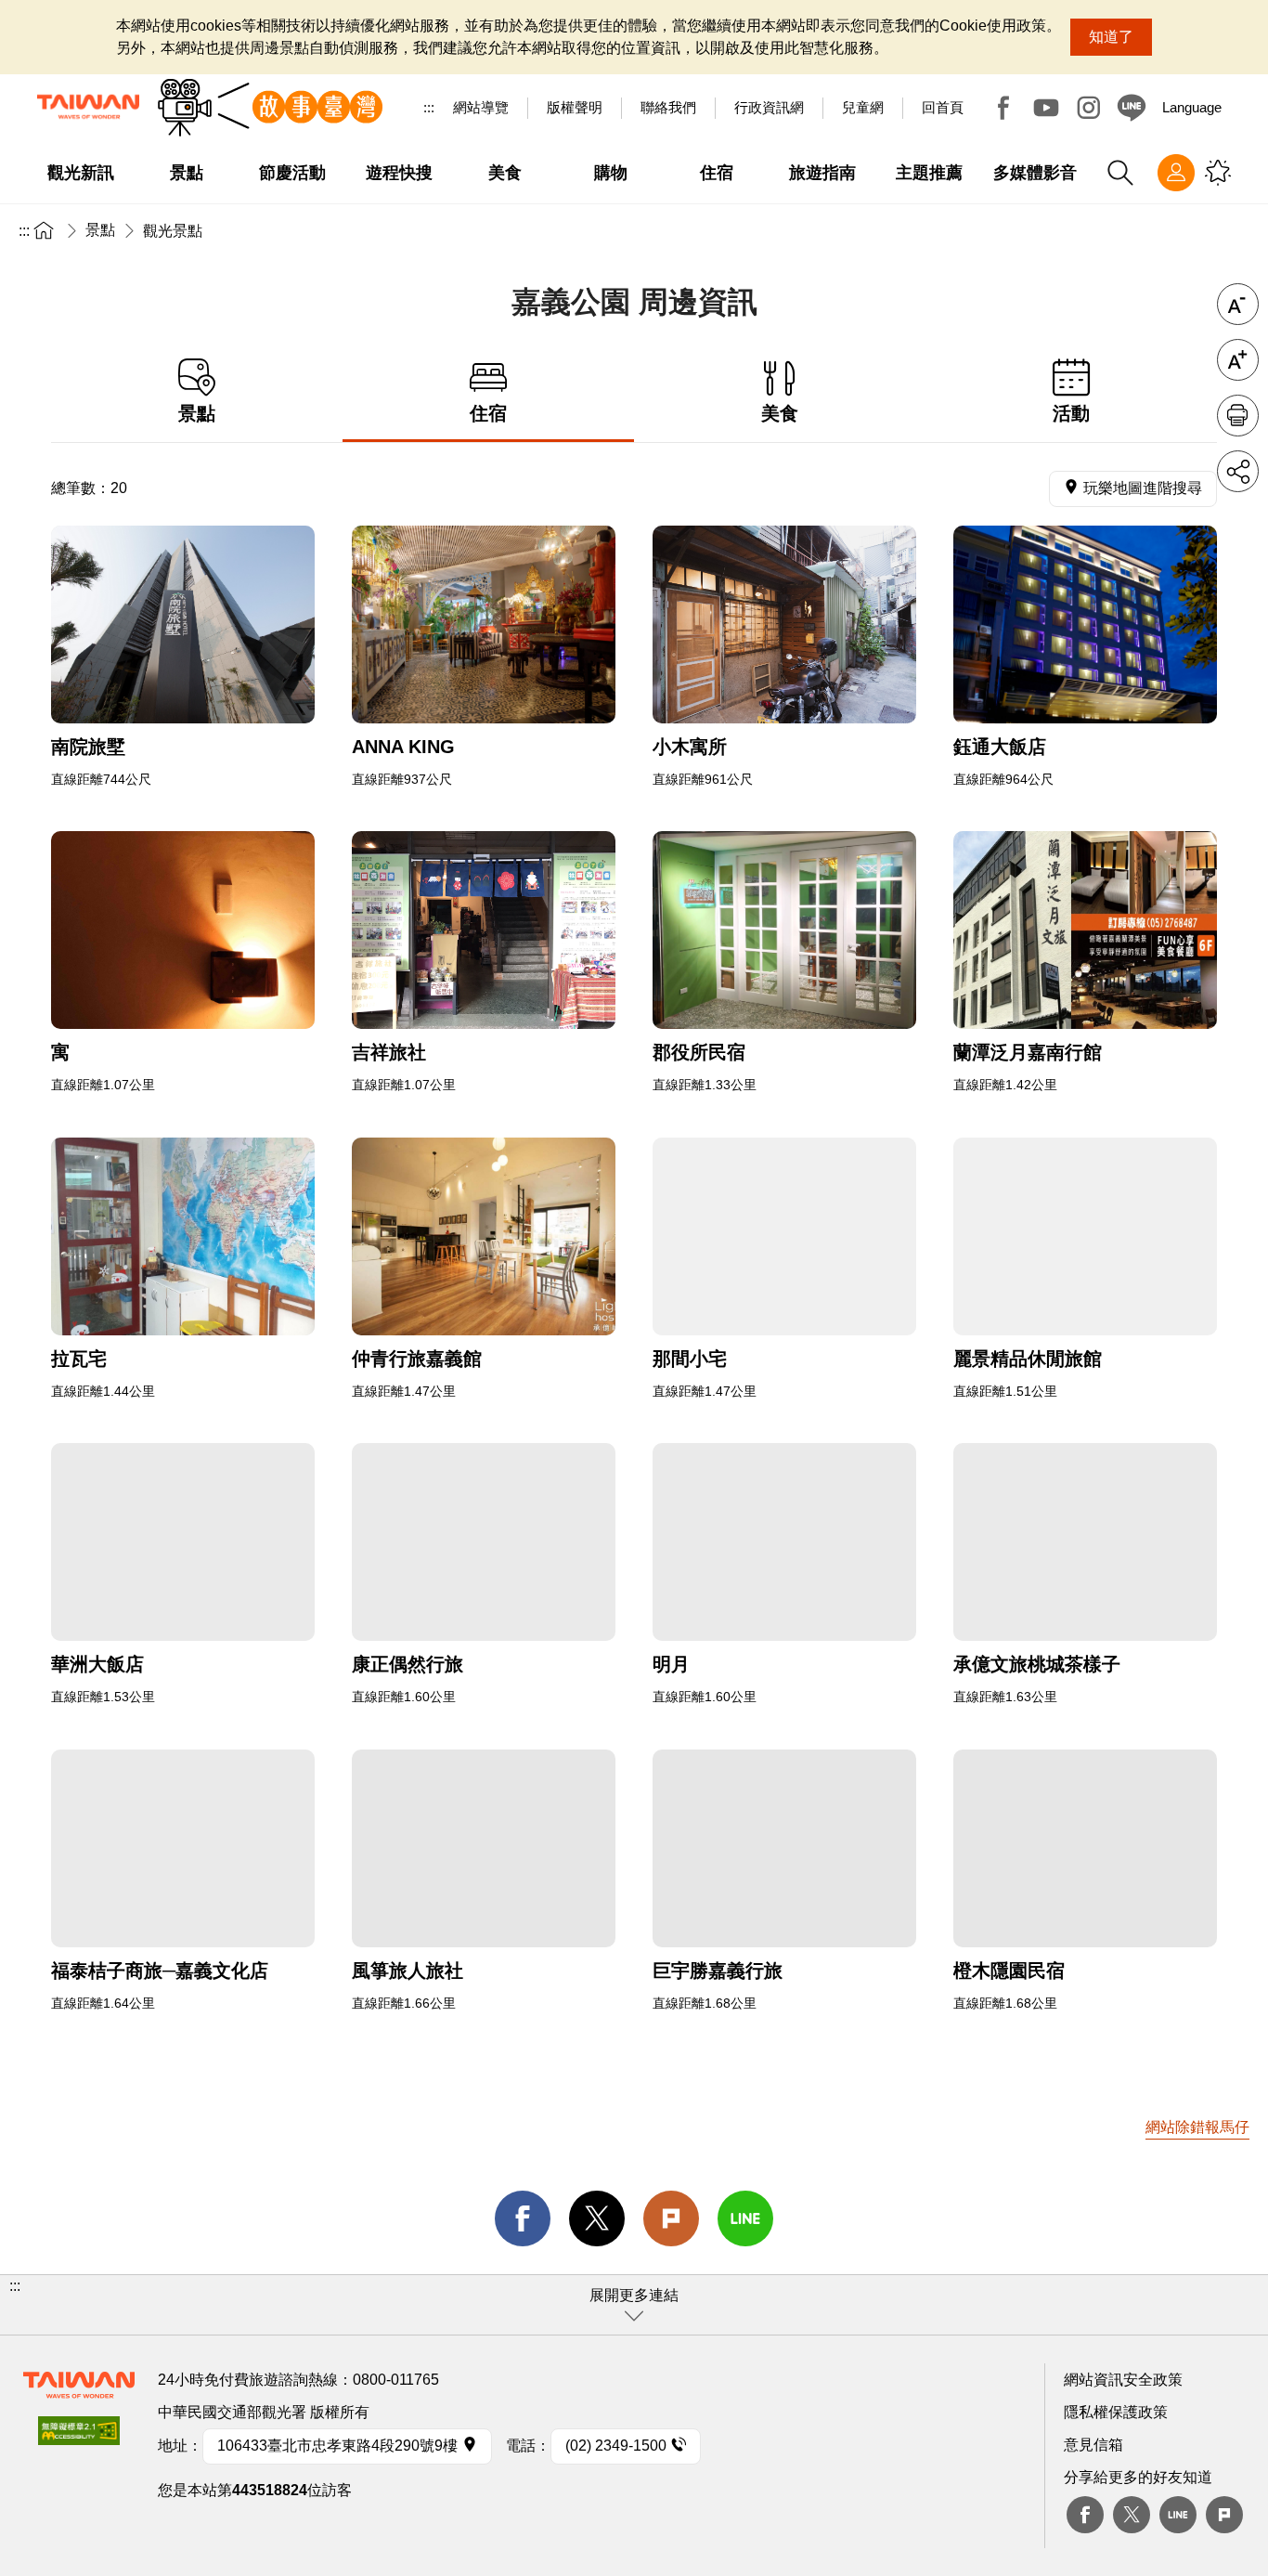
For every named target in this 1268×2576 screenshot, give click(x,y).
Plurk (671, 2218)
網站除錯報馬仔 (1197, 2127)
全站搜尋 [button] (1120, 173)
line (745, 2218)
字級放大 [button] (1238, 360)
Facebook (1003, 108)
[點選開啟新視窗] (183, 624)
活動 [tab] (1071, 413)
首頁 (44, 230)
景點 (100, 230)
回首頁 (943, 107)
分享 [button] (1238, 471)
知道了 (1111, 37)
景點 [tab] (197, 413)
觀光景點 (173, 231)
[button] (634, 2305)
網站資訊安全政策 (1123, 2380)
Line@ (1132, 108)
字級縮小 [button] (1238, 304)
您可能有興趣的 (1218, 173)
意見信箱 (1093, 2445)
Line (1178, 2515)
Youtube (1046, 108)
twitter (597, 2218)
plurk (1224, 2515)
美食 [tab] (780, 413)
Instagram (1089, 108)
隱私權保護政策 (1116, 2412)
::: (429, 107)
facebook (523, 2218)
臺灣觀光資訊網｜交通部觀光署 (88, 107)
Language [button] (1192, 107)
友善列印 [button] (1238, 416)
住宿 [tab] (488, 413)
